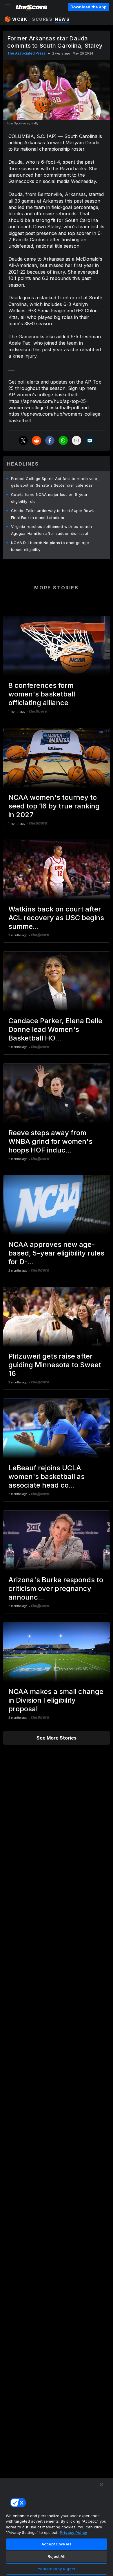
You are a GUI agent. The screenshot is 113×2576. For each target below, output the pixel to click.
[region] (57, 2527)
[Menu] (8, 7)
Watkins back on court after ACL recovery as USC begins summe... (56, 918)
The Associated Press (27, 53)
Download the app (89, 7)
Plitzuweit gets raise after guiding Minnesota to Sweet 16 (55, 1365)
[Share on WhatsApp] (63, 440)
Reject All (57, 2556)
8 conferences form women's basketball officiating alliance (42, 694)
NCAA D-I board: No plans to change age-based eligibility (51, 546)
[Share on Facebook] (50, 440)
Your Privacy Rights (56, 2569)
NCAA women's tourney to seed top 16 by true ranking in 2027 (54, 806)
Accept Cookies (57, 2544)
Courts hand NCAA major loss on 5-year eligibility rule (49, 498)
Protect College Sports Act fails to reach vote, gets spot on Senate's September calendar (55, 482)
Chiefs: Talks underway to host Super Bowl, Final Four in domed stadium (53, 514)
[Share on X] (23, 440)
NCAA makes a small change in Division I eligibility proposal (56, 1700)
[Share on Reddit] (37, 440)
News (62, 19)
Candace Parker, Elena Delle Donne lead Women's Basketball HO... (55, 1029)
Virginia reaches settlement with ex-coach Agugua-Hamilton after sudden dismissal (51, 530)
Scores (42, 19)
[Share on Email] (76, 440)
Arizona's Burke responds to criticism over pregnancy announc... (56, 1588)
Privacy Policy (73, 2532)
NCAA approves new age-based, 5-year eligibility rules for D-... (56, 1253)
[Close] (101, 2485)
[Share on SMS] (90, 440)
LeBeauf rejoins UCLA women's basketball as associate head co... (47, 1476)
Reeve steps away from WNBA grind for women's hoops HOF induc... (50, 1141)
